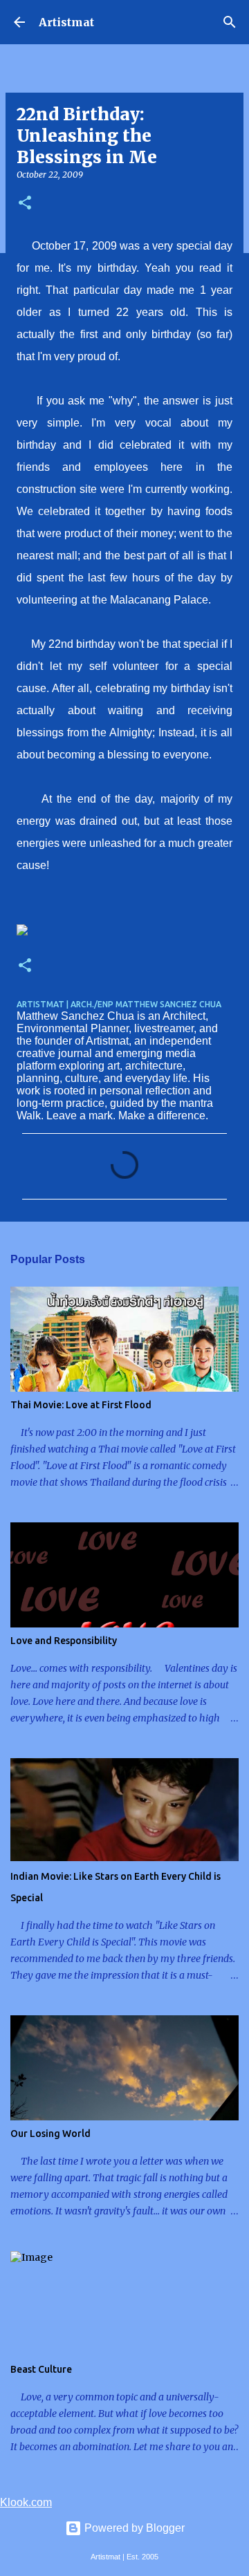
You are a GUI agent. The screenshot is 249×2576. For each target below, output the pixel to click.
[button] (25, 204)
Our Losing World (50, 2134)
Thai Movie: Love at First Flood (81, 1405)
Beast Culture (41, 2369)
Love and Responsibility (64, 1641)
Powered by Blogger (133, 2528)
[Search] (230, 22)
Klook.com (26, 2502)
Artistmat (66, 22)
